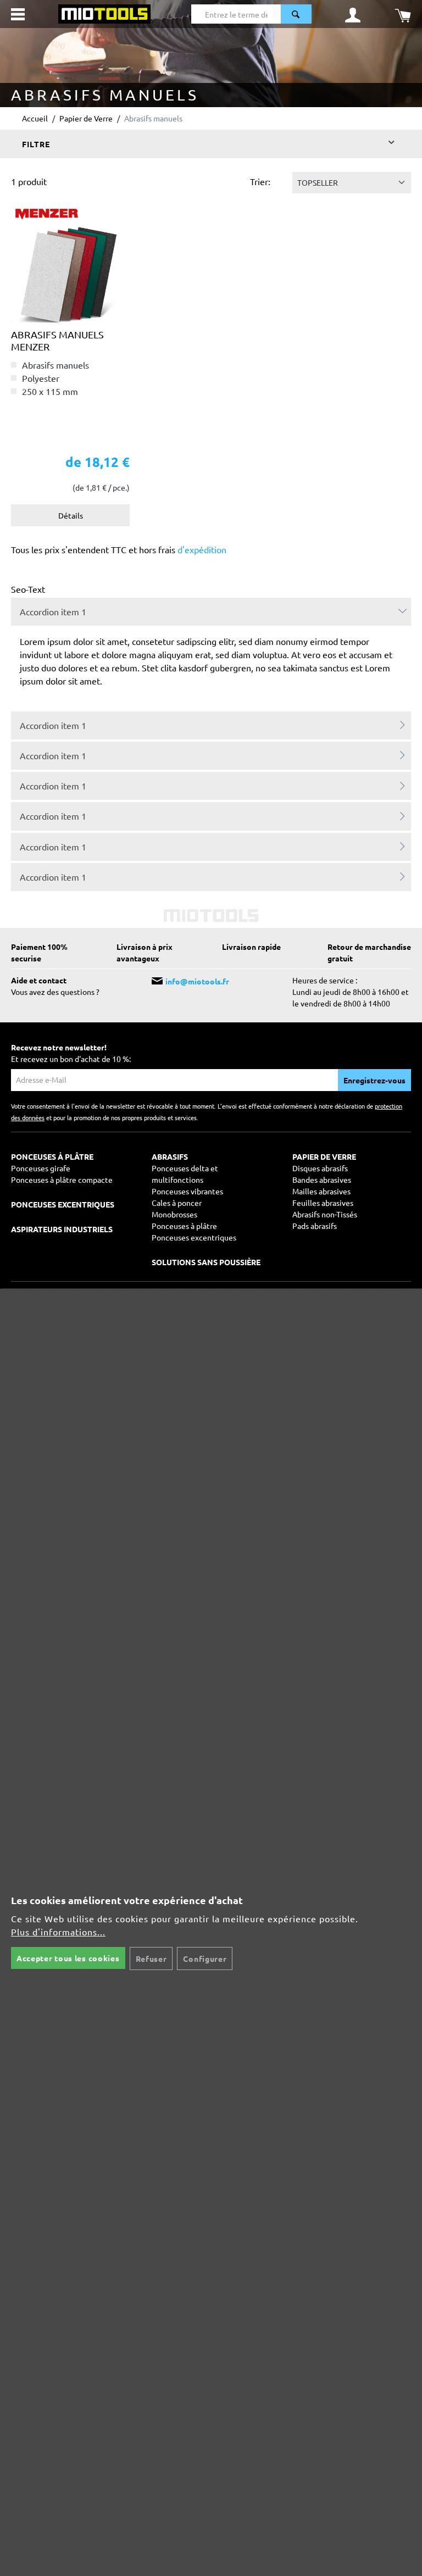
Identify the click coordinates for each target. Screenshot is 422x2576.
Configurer (205, 1959)
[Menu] (18, 14)
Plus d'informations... (58, 1932)
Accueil (35, 118)
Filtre (36, 144)
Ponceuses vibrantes (187, 1191)
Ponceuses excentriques (194, 1237)
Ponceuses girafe (41, 1168)
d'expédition (201, 549)
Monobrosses (174, 1214)
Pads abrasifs (315, 1226)
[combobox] (236, 14)
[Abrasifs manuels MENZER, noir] (70, 264)
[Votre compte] (353, 14)
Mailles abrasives (321, 1191)
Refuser (151, 1959)
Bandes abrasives (322, 1179)
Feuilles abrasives (323, 1203)
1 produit (29, 181)
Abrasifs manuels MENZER (57, 340)
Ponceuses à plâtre (184, 1226)
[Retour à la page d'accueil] (104, 13)
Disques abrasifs (320, 1168)
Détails (71, 515)
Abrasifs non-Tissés (325, 1214)
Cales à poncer (177, 1203)
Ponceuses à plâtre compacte (62, 1179)
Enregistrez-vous (374, 1080)
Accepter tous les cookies (68, 1958)
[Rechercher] (296, 14)
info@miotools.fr (197, 981)
